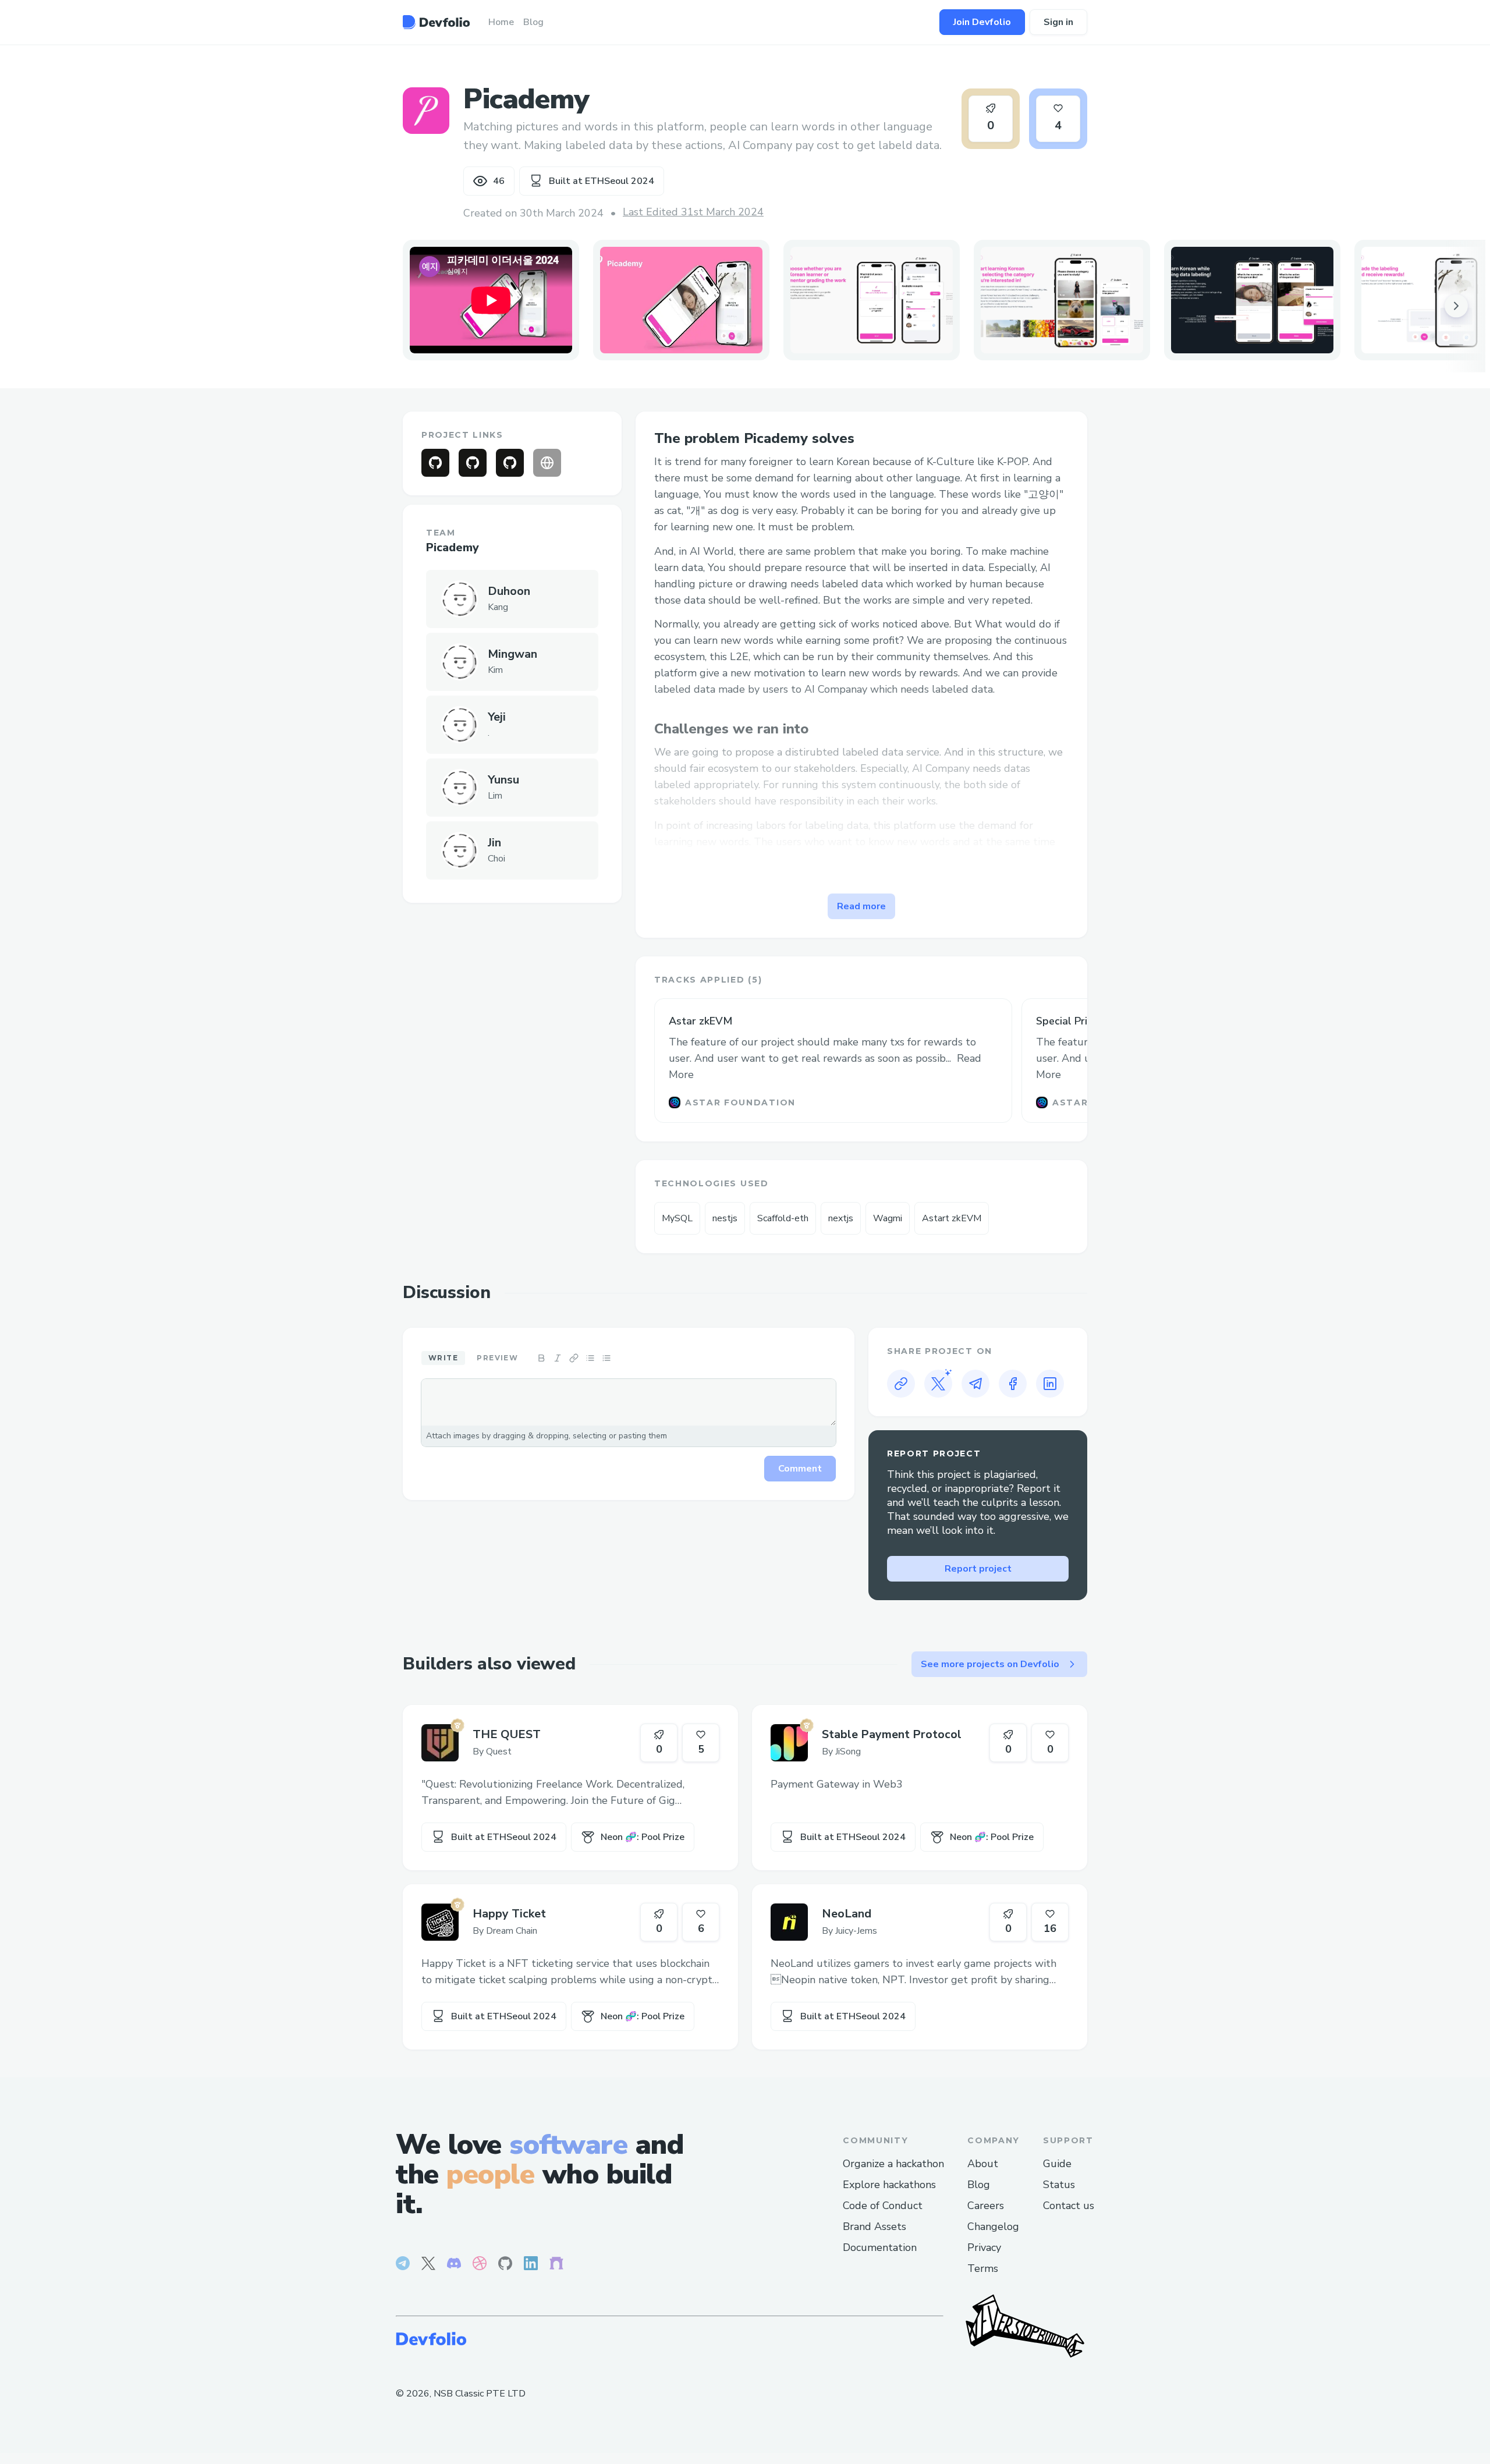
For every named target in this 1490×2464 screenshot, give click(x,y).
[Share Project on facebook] (1013, 1384)
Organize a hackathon (893, 2164)
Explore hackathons (889, 2185)
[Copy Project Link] (901, 1384)
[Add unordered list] (590, 1358)
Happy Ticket (509, 1914)
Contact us (1069, 2206)
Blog (979, 2185)
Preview (497, 1358)
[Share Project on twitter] (938, 1384)
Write (443, 1358)
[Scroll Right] (1456, 306)
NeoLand (847, 1914)
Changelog (993, 2227)
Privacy (984, 2247)
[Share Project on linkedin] (1050, 1384)
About (983, 2164)
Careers (986, 2206)
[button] (681, 300)
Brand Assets (875, 2227)
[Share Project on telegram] (975, 1384)
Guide (1057, 2164)
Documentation (880, 2247)
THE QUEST (507, 1734)
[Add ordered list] (606, 1358)
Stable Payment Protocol (892, 1734)
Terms (983, 2268)
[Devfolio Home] (436, 22)
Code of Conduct (883, 2206)
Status (1059, 2185)
